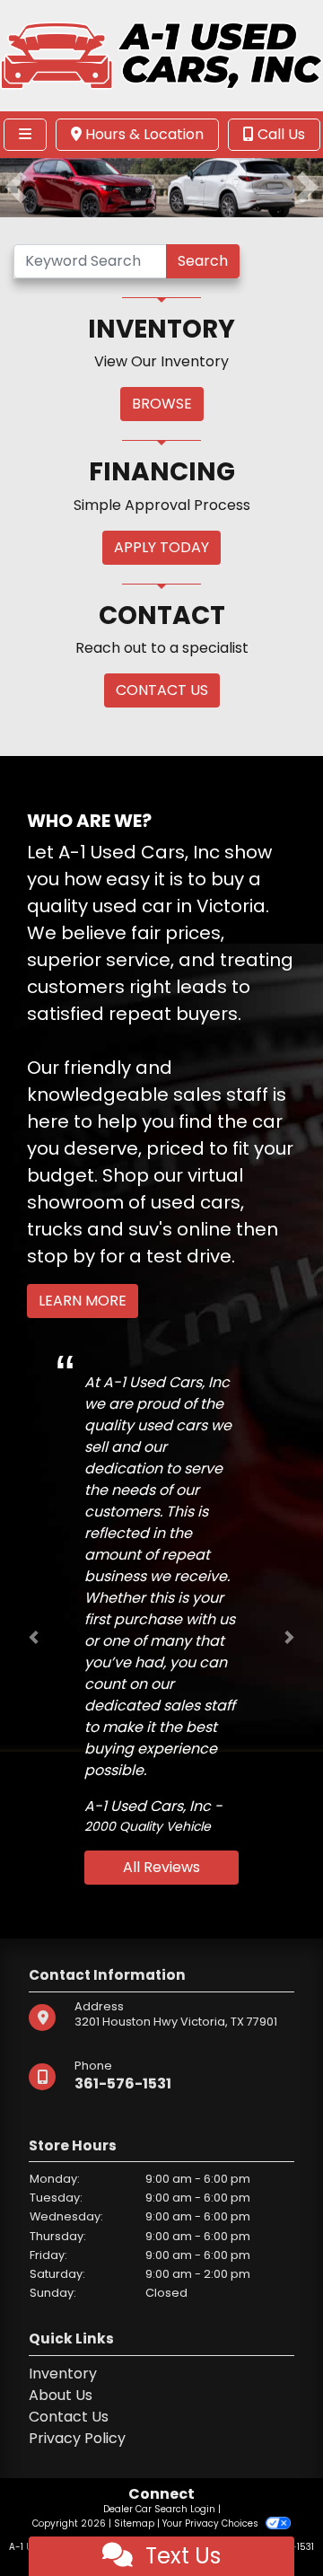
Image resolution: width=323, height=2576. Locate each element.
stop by (61, 1256)
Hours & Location (143, 134)
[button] (16, 188)
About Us (61, 2395)
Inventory (63, 2374)
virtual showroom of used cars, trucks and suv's (135, 1202)
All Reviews (161, 1867)
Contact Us (69, 2417)
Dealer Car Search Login (159, 2509)
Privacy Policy (77, 2438)
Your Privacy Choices (212, 2523)
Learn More (83, 1301)
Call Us (279, 134)
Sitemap (134, 2523)
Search (203, 261)
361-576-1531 (123, 2084)
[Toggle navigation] (25, 135)
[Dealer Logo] (161, 54)
